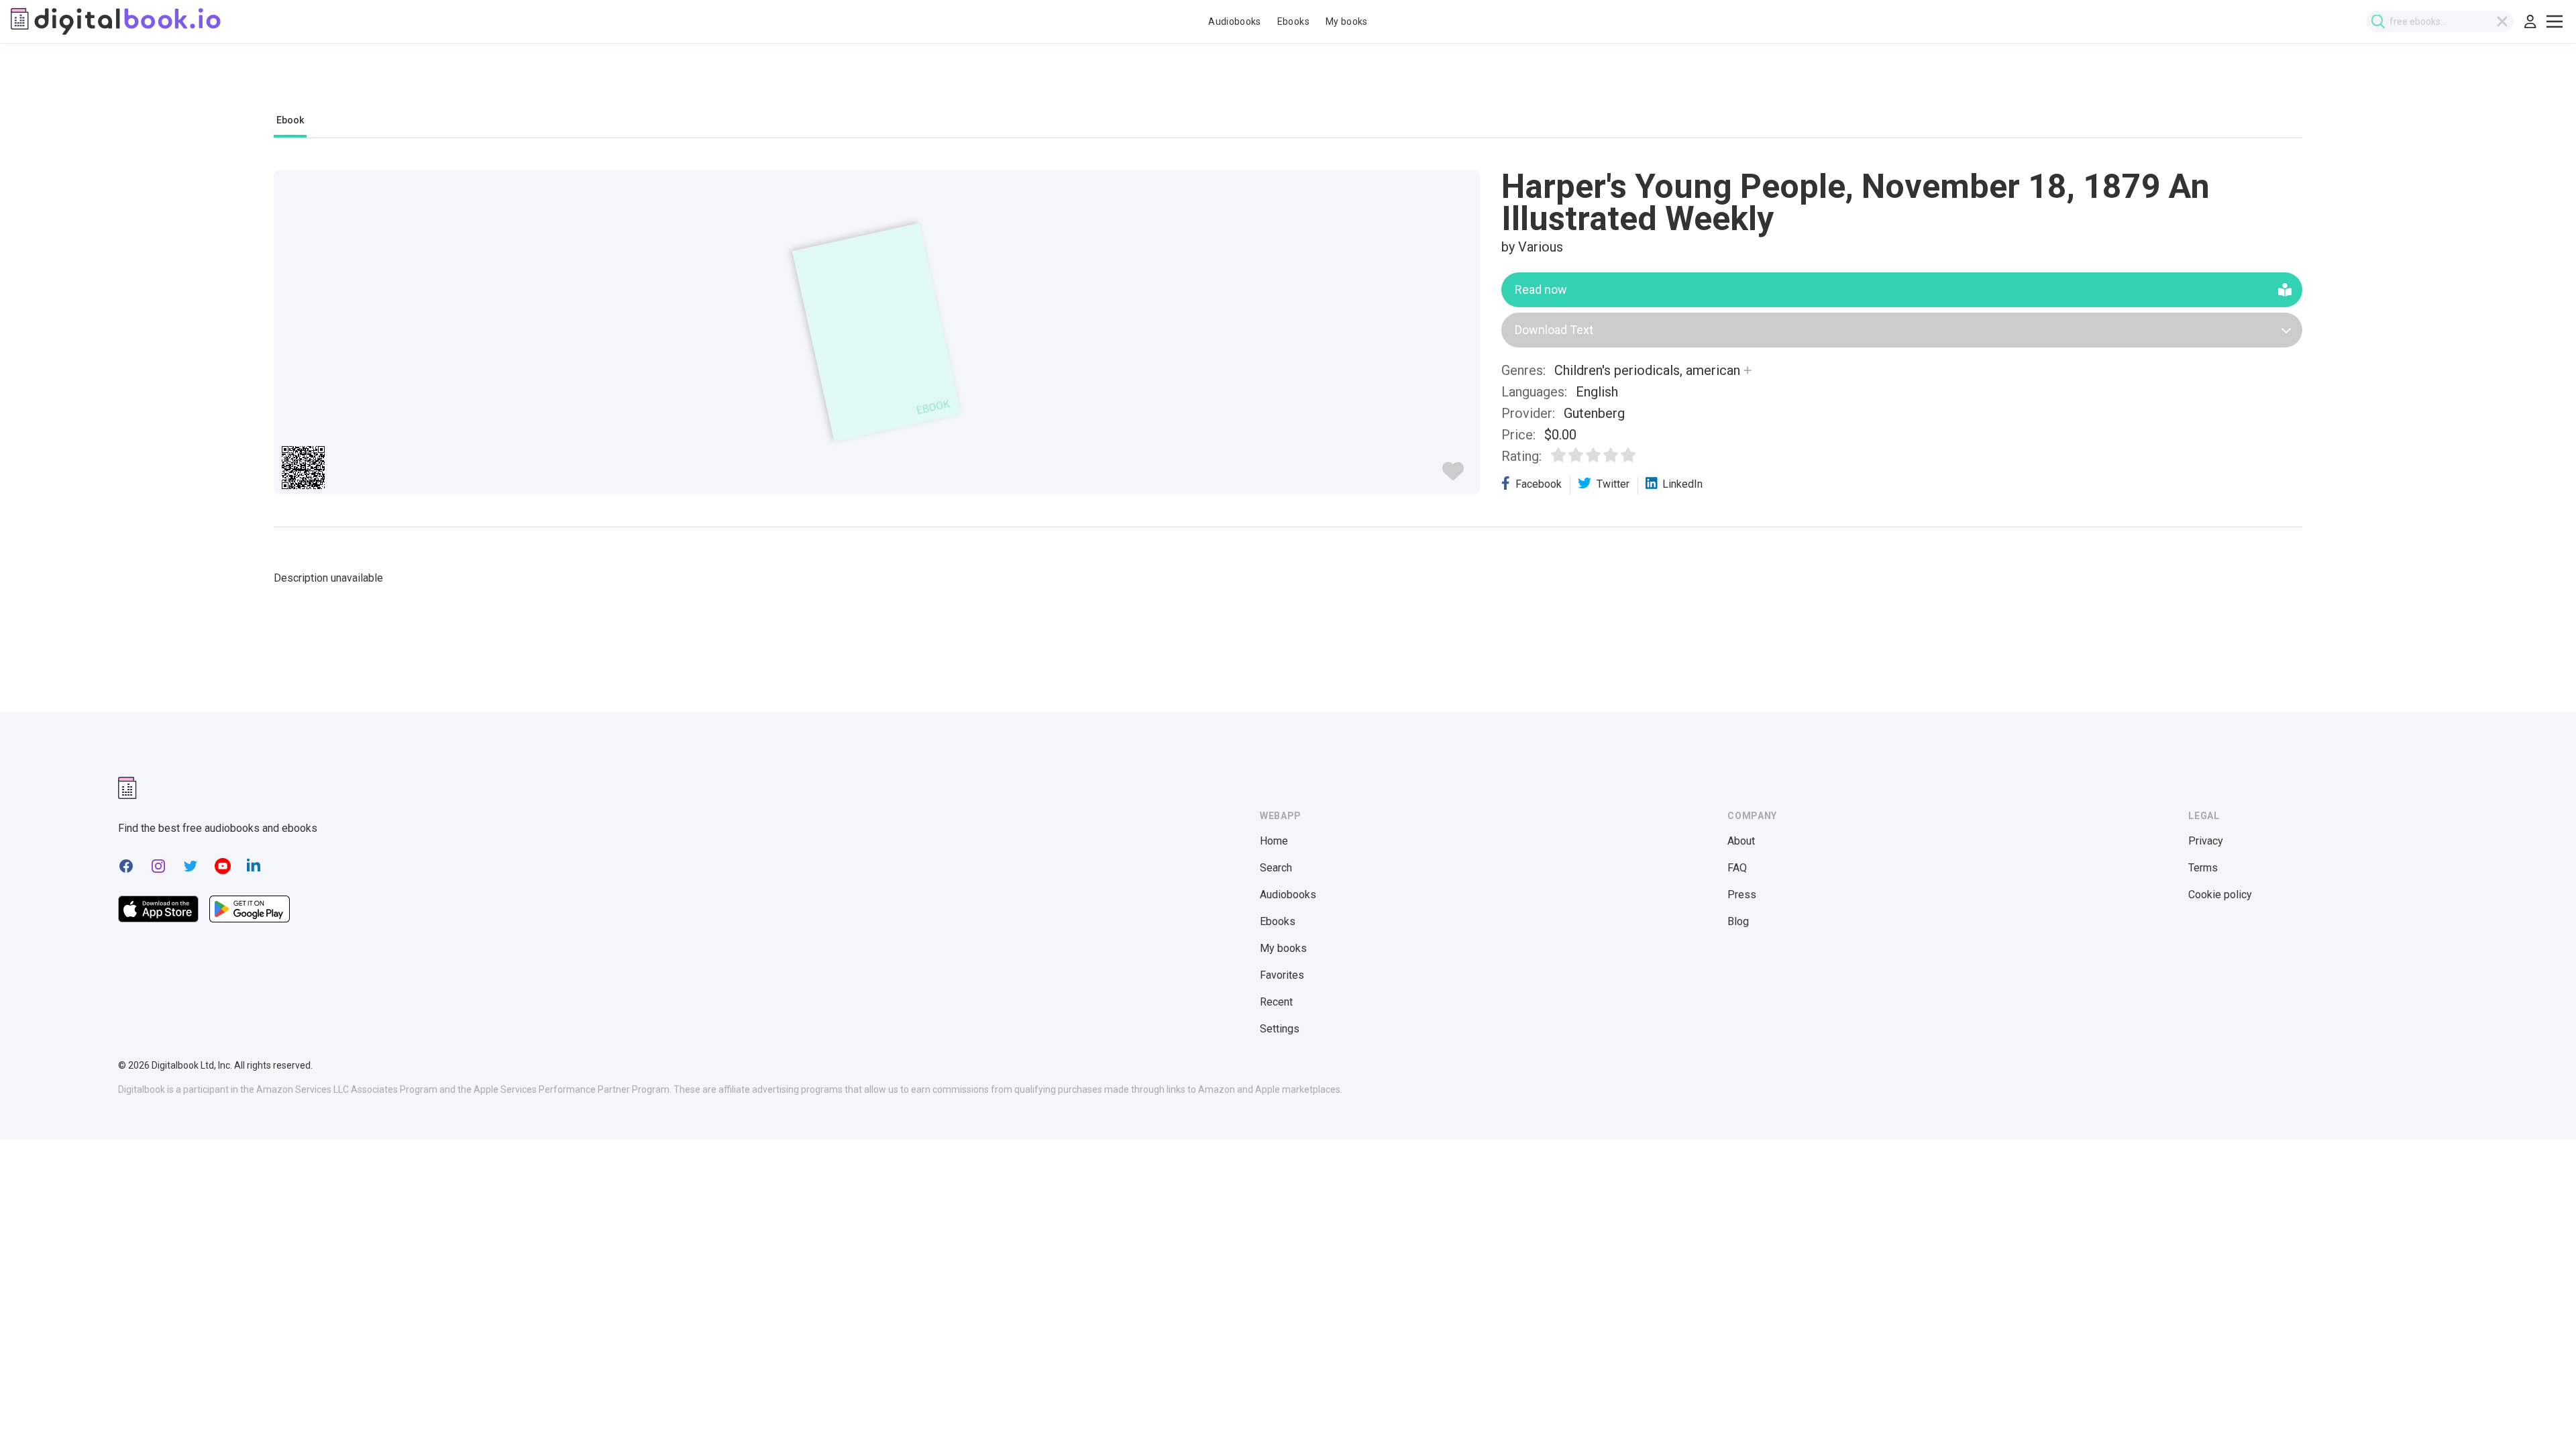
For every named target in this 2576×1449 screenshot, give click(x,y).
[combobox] (2440, 21)
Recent (1276, 1002)
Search (1276, 868)
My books (1347, 21)
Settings (1280, 1029)
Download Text (1554, 330)
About (1741, 841)
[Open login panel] (2530, 21)
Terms (2203, 868)
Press (1742, 895)
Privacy (2206, 841)
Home (1274, 841)
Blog (1738, 921)
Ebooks (1293, 21)
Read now (1541, 289)
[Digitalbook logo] (116, 21)
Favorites (1282, 975)
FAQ (1737, 868)
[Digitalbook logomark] (127, 788)
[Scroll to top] (2541, 1414)
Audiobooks (1235, 21)
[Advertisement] (1288, 85)
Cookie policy (2220, 895)
